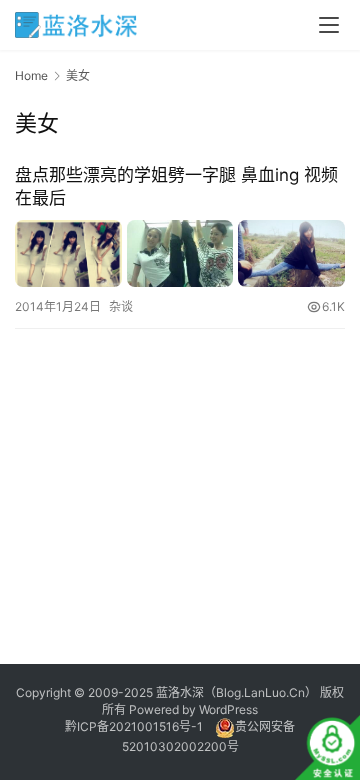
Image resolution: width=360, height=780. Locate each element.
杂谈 (121, 306)
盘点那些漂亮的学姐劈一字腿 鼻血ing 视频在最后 (176, 186)
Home (31, 75)
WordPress (228, 709)
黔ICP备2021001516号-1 (134, 726)
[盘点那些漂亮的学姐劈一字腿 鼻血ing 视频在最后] (180, 253)
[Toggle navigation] (329, 25)
